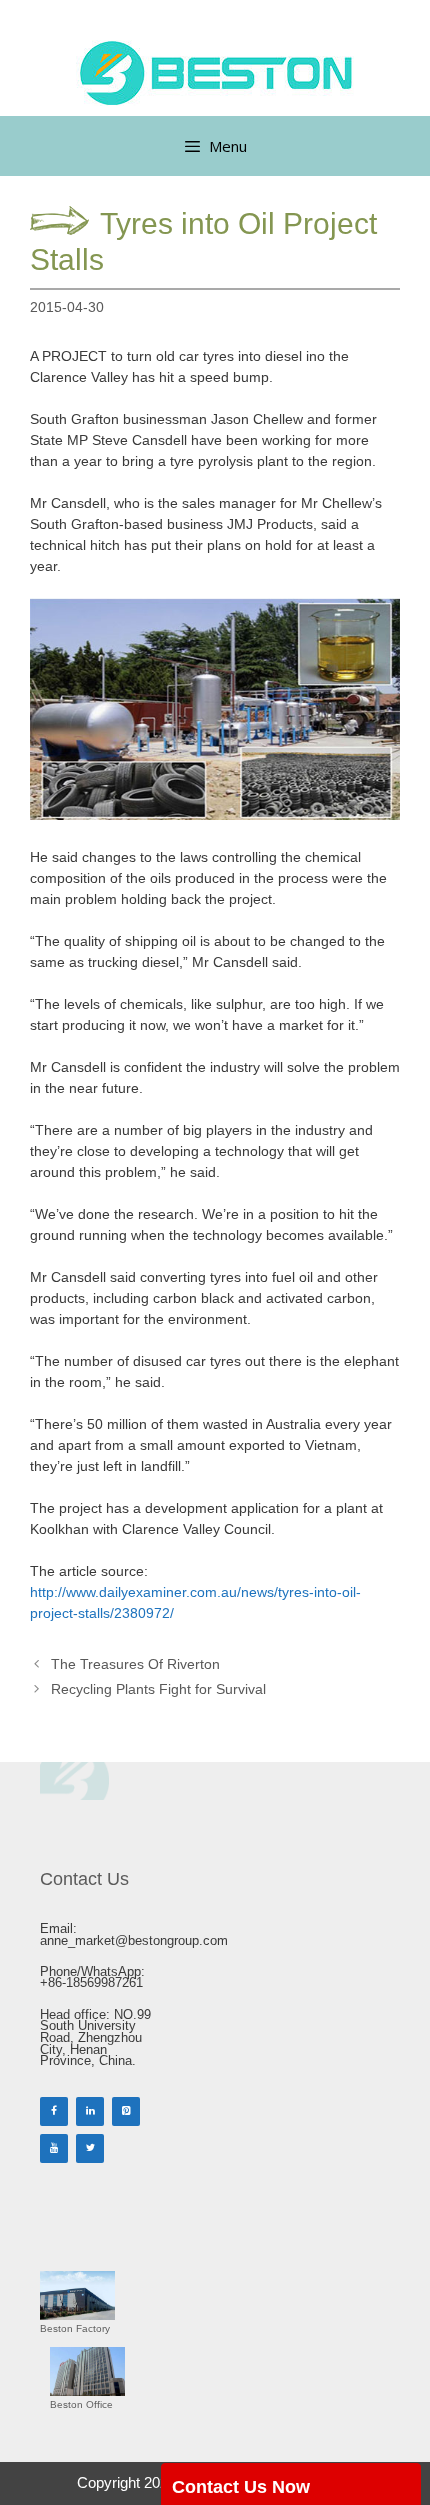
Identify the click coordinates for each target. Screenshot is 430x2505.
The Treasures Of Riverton (135, 1664)
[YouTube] (54, 2148)
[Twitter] (90, 2148)
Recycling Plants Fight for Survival (158, 1689)
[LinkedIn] (90, 2111)
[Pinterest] (126, 2111)
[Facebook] (54, 2111)
